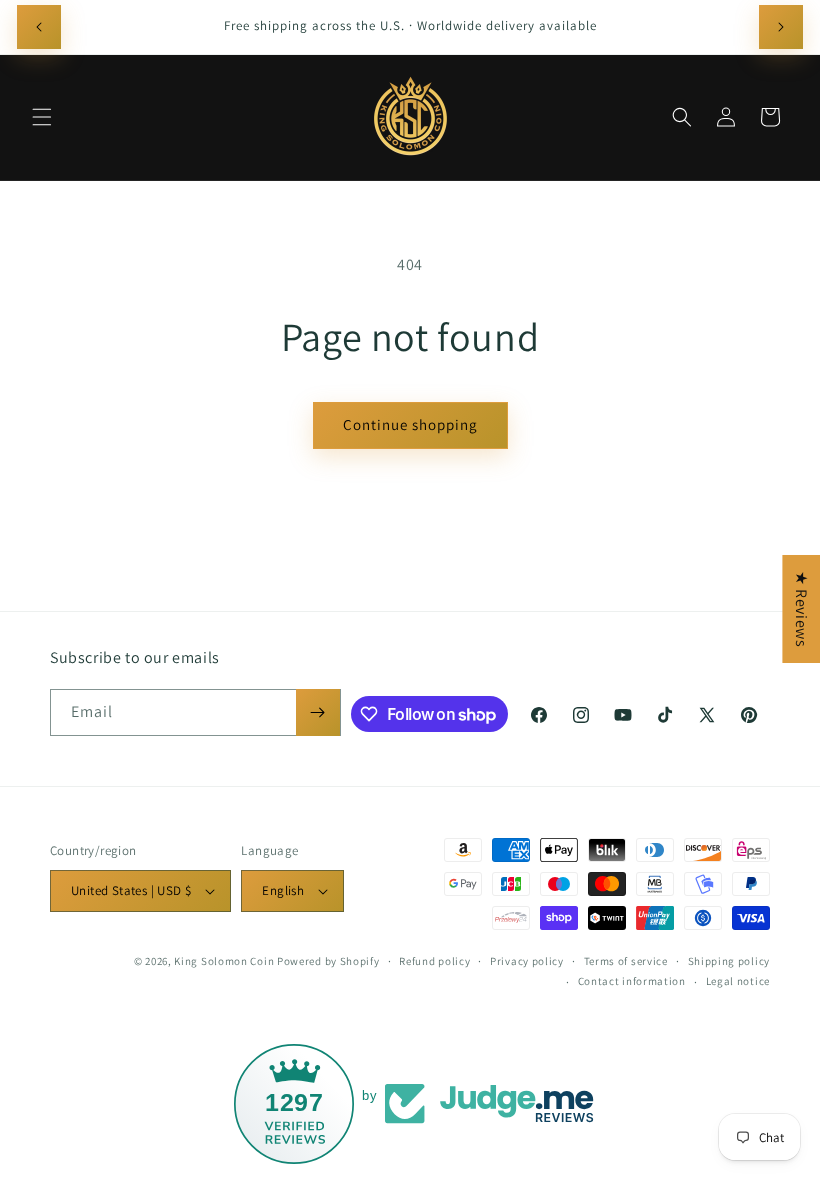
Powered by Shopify (328, 961)
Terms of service (626, 961)
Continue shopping (410, 424)
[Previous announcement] (39, 27)
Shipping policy (729, 961)
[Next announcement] (781, 27)
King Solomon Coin (224, 961)
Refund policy (434, 961)
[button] (42, 117)
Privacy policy (527, 961)
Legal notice (738, 981)
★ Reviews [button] (801, 609)
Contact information (632, 981)
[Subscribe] (318, 712)
